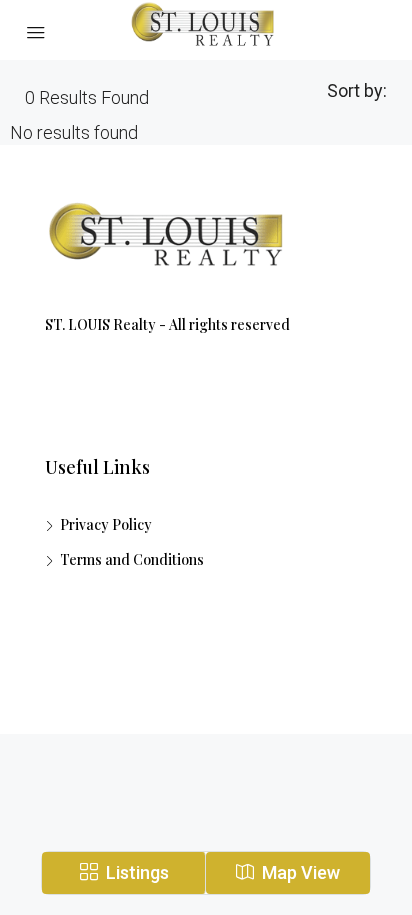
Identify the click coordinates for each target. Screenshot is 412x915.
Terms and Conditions (132, 559)
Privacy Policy (106, 524)
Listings (135, 872)
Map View (299, 872)
